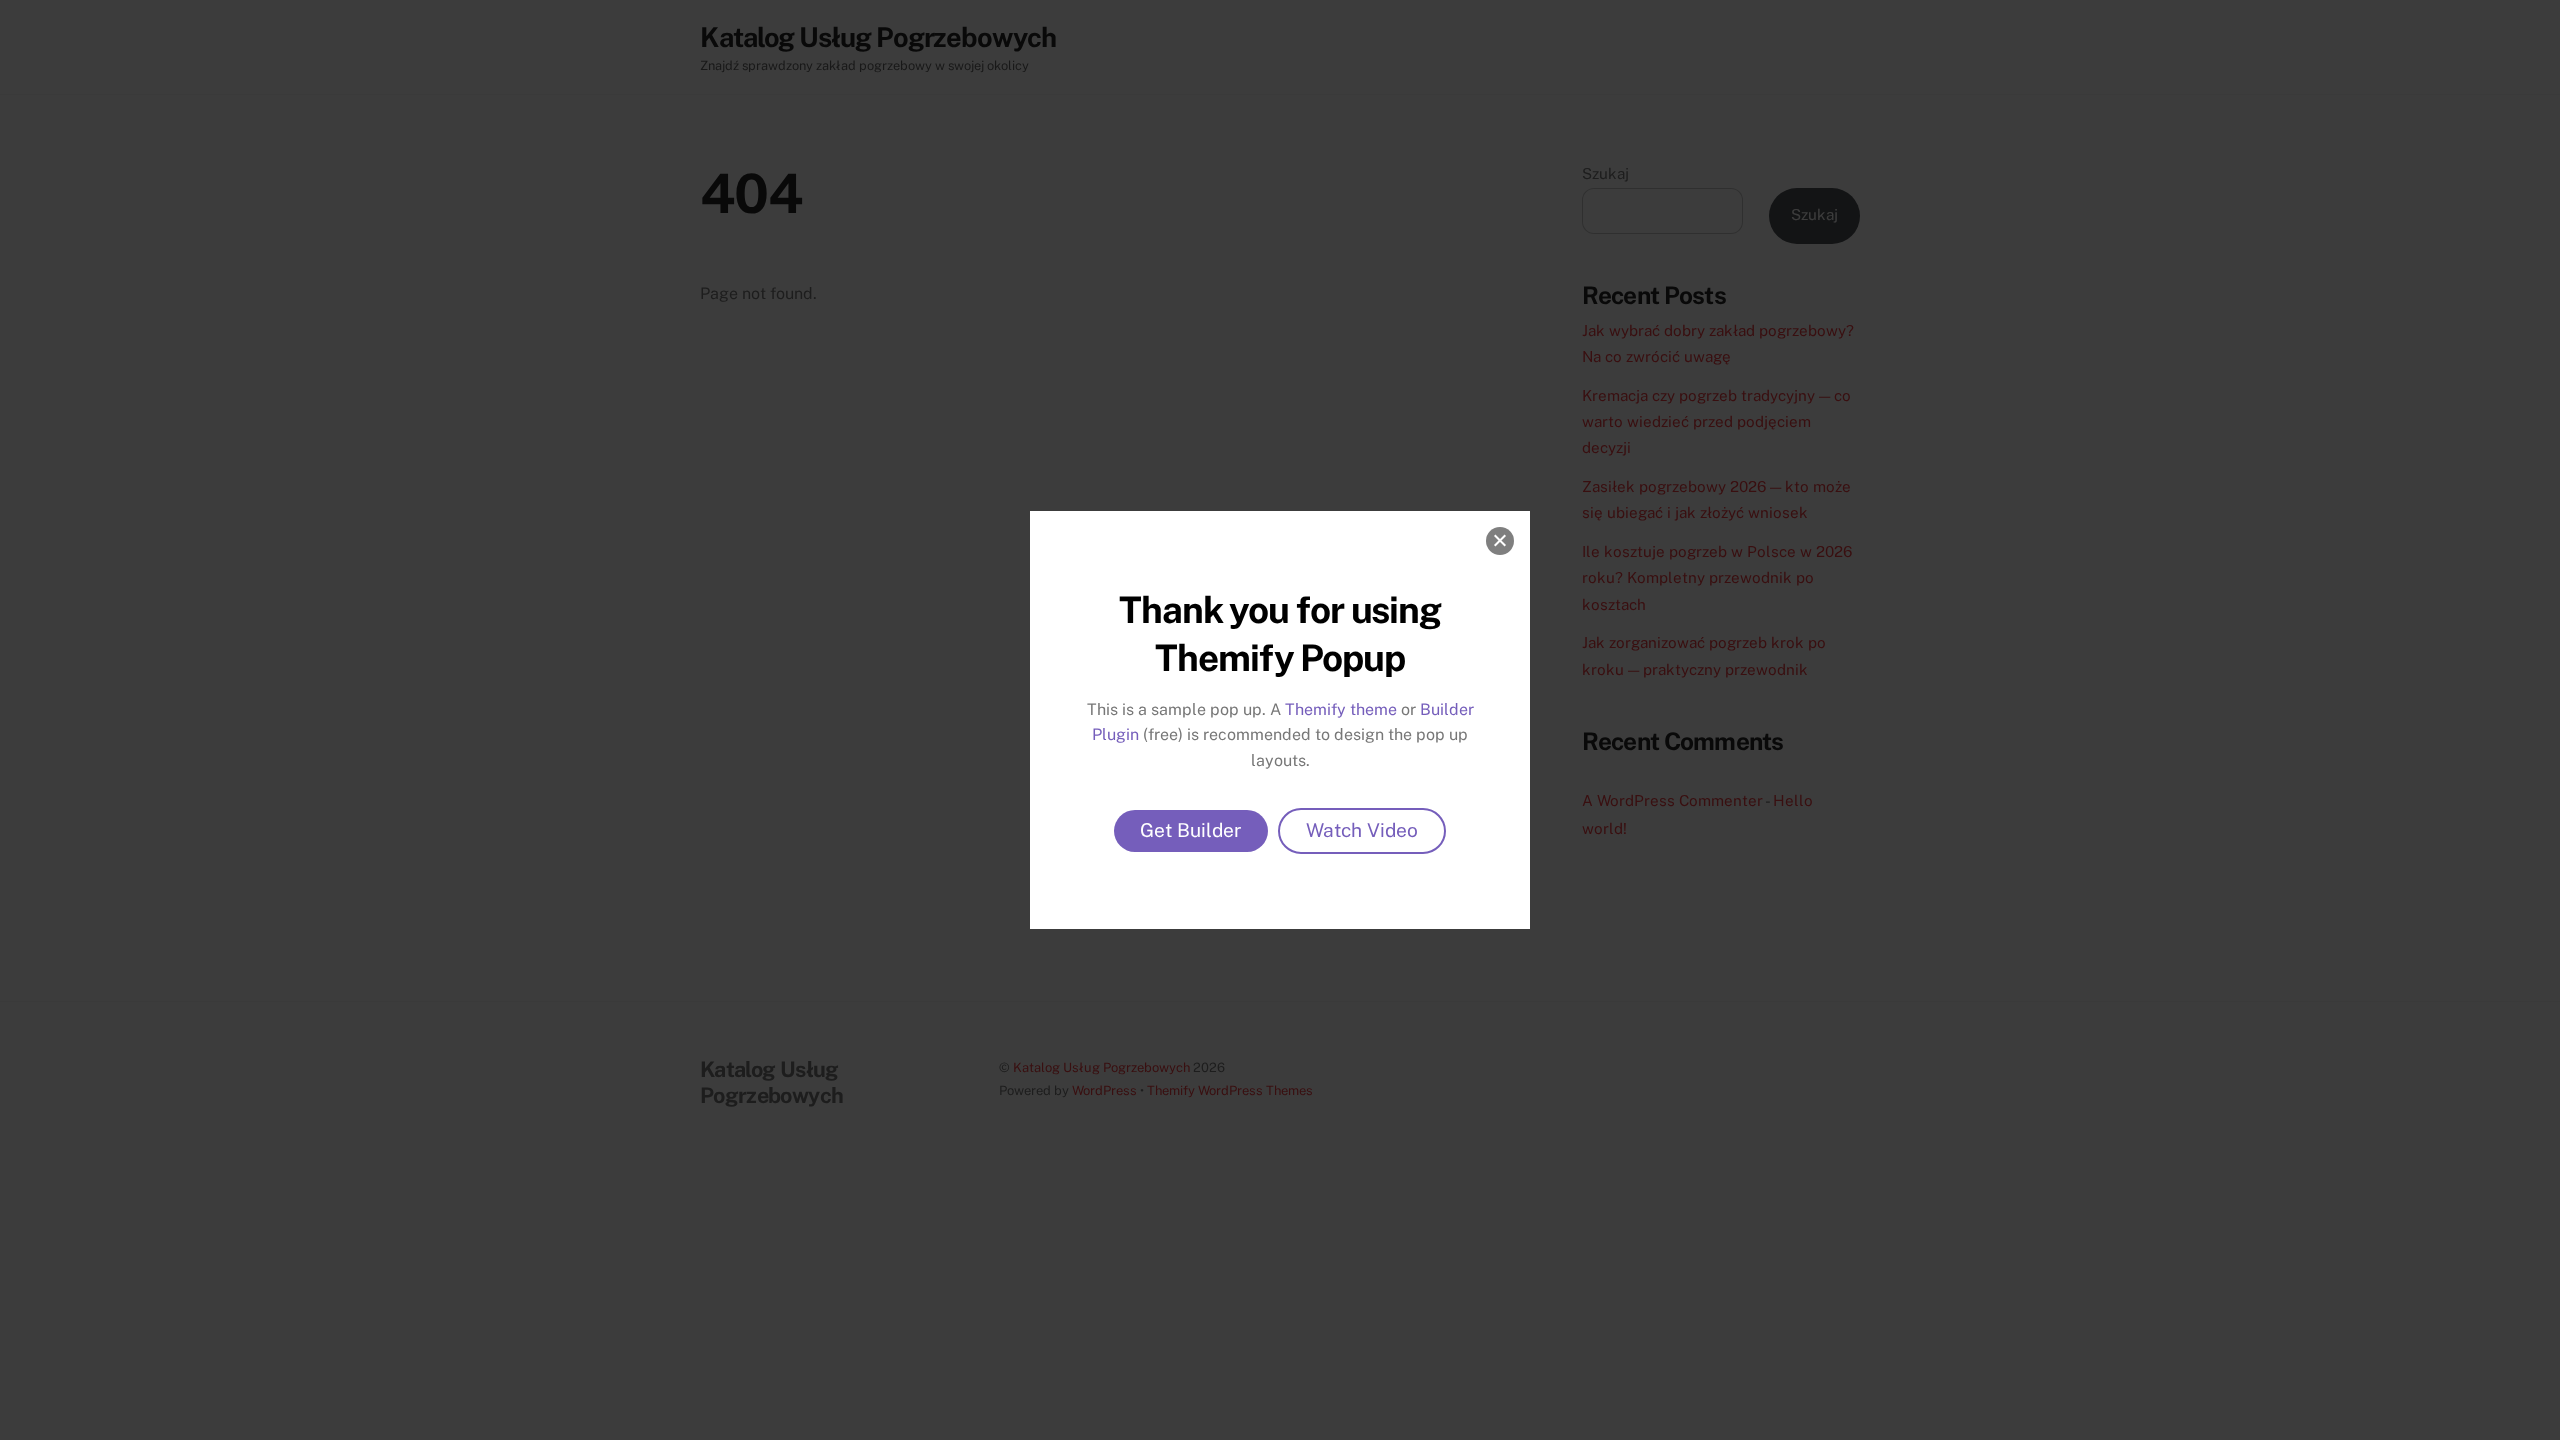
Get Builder (1191, 830)
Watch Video (1362, 830)
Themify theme (1341, 709)
